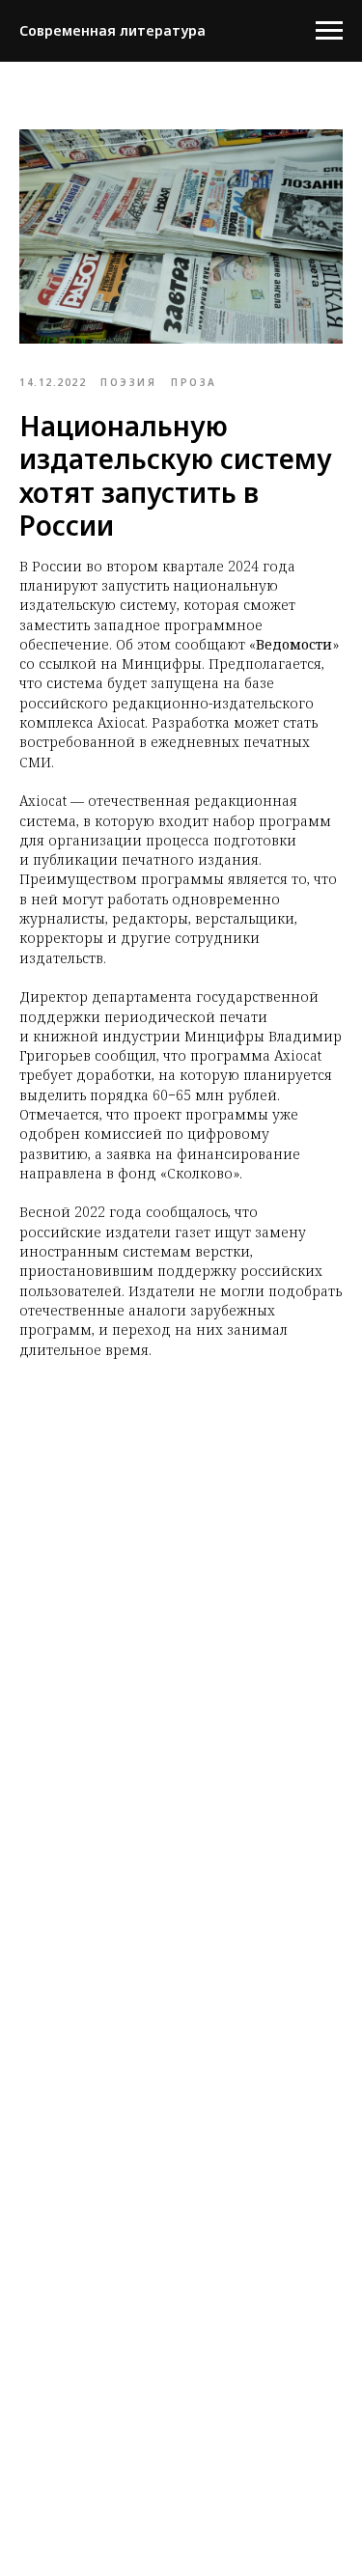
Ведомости (294, 644)
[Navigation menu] (329, 31)
